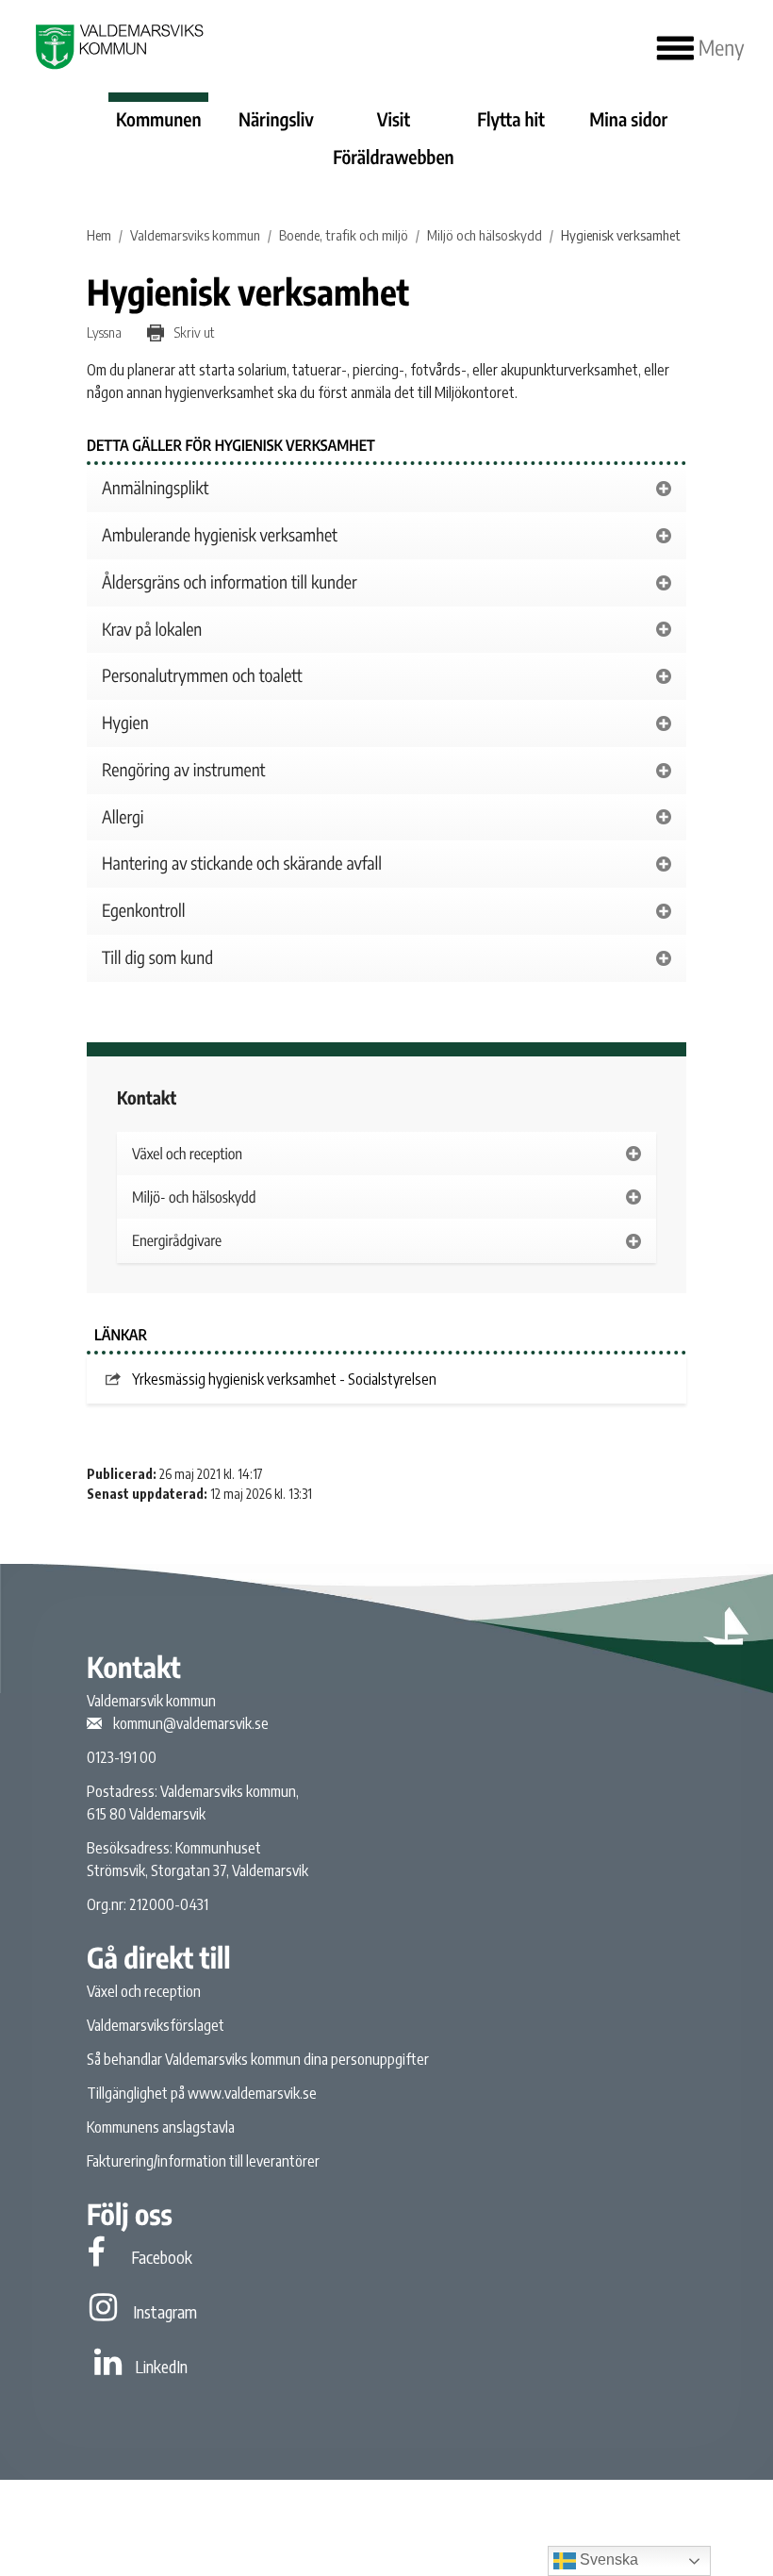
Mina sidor (628, 120)
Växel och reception (144, 1991)
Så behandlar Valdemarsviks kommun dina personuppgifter (258, 2059)
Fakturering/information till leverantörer (203, 2161)
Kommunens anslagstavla (161, 2127)
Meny (719, 48)
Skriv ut (193, 332)
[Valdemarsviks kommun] (117, 47)
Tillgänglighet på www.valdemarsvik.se (202, 2093)
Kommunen (159, 120)
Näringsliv (276, 120)
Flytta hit (511, 120)
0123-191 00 (122, 1757)
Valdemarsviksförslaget (156, 2025)
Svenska (607, 2559)
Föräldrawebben (393, 158)
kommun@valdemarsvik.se (191, 1723)
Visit (394, 120)
